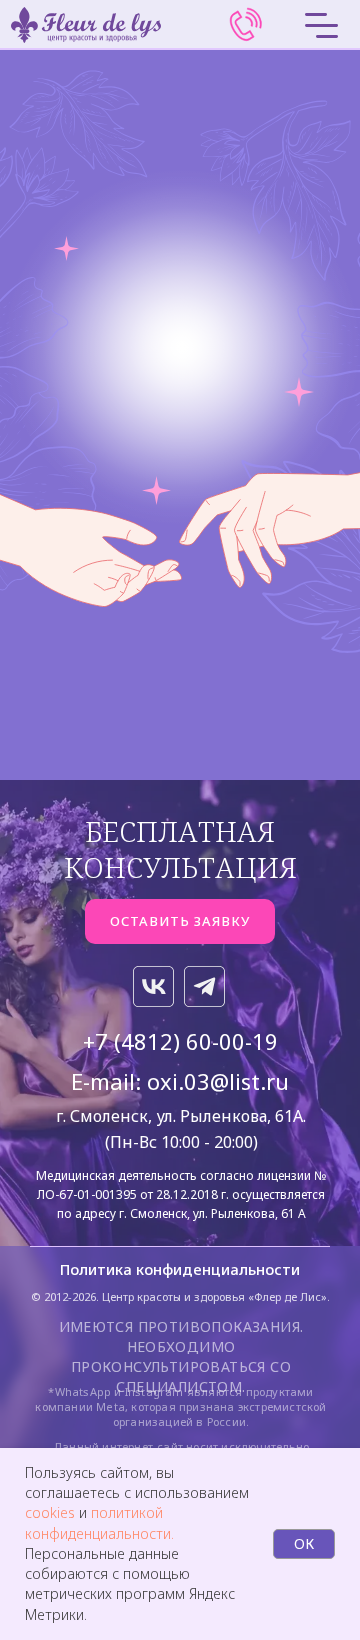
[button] (180, 921)
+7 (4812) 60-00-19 (180, 1041)
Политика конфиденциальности (180, 1269)
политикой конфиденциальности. (99, 1522)
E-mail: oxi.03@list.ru (180, 1081)
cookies (52, 1512)
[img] (246, 25)
